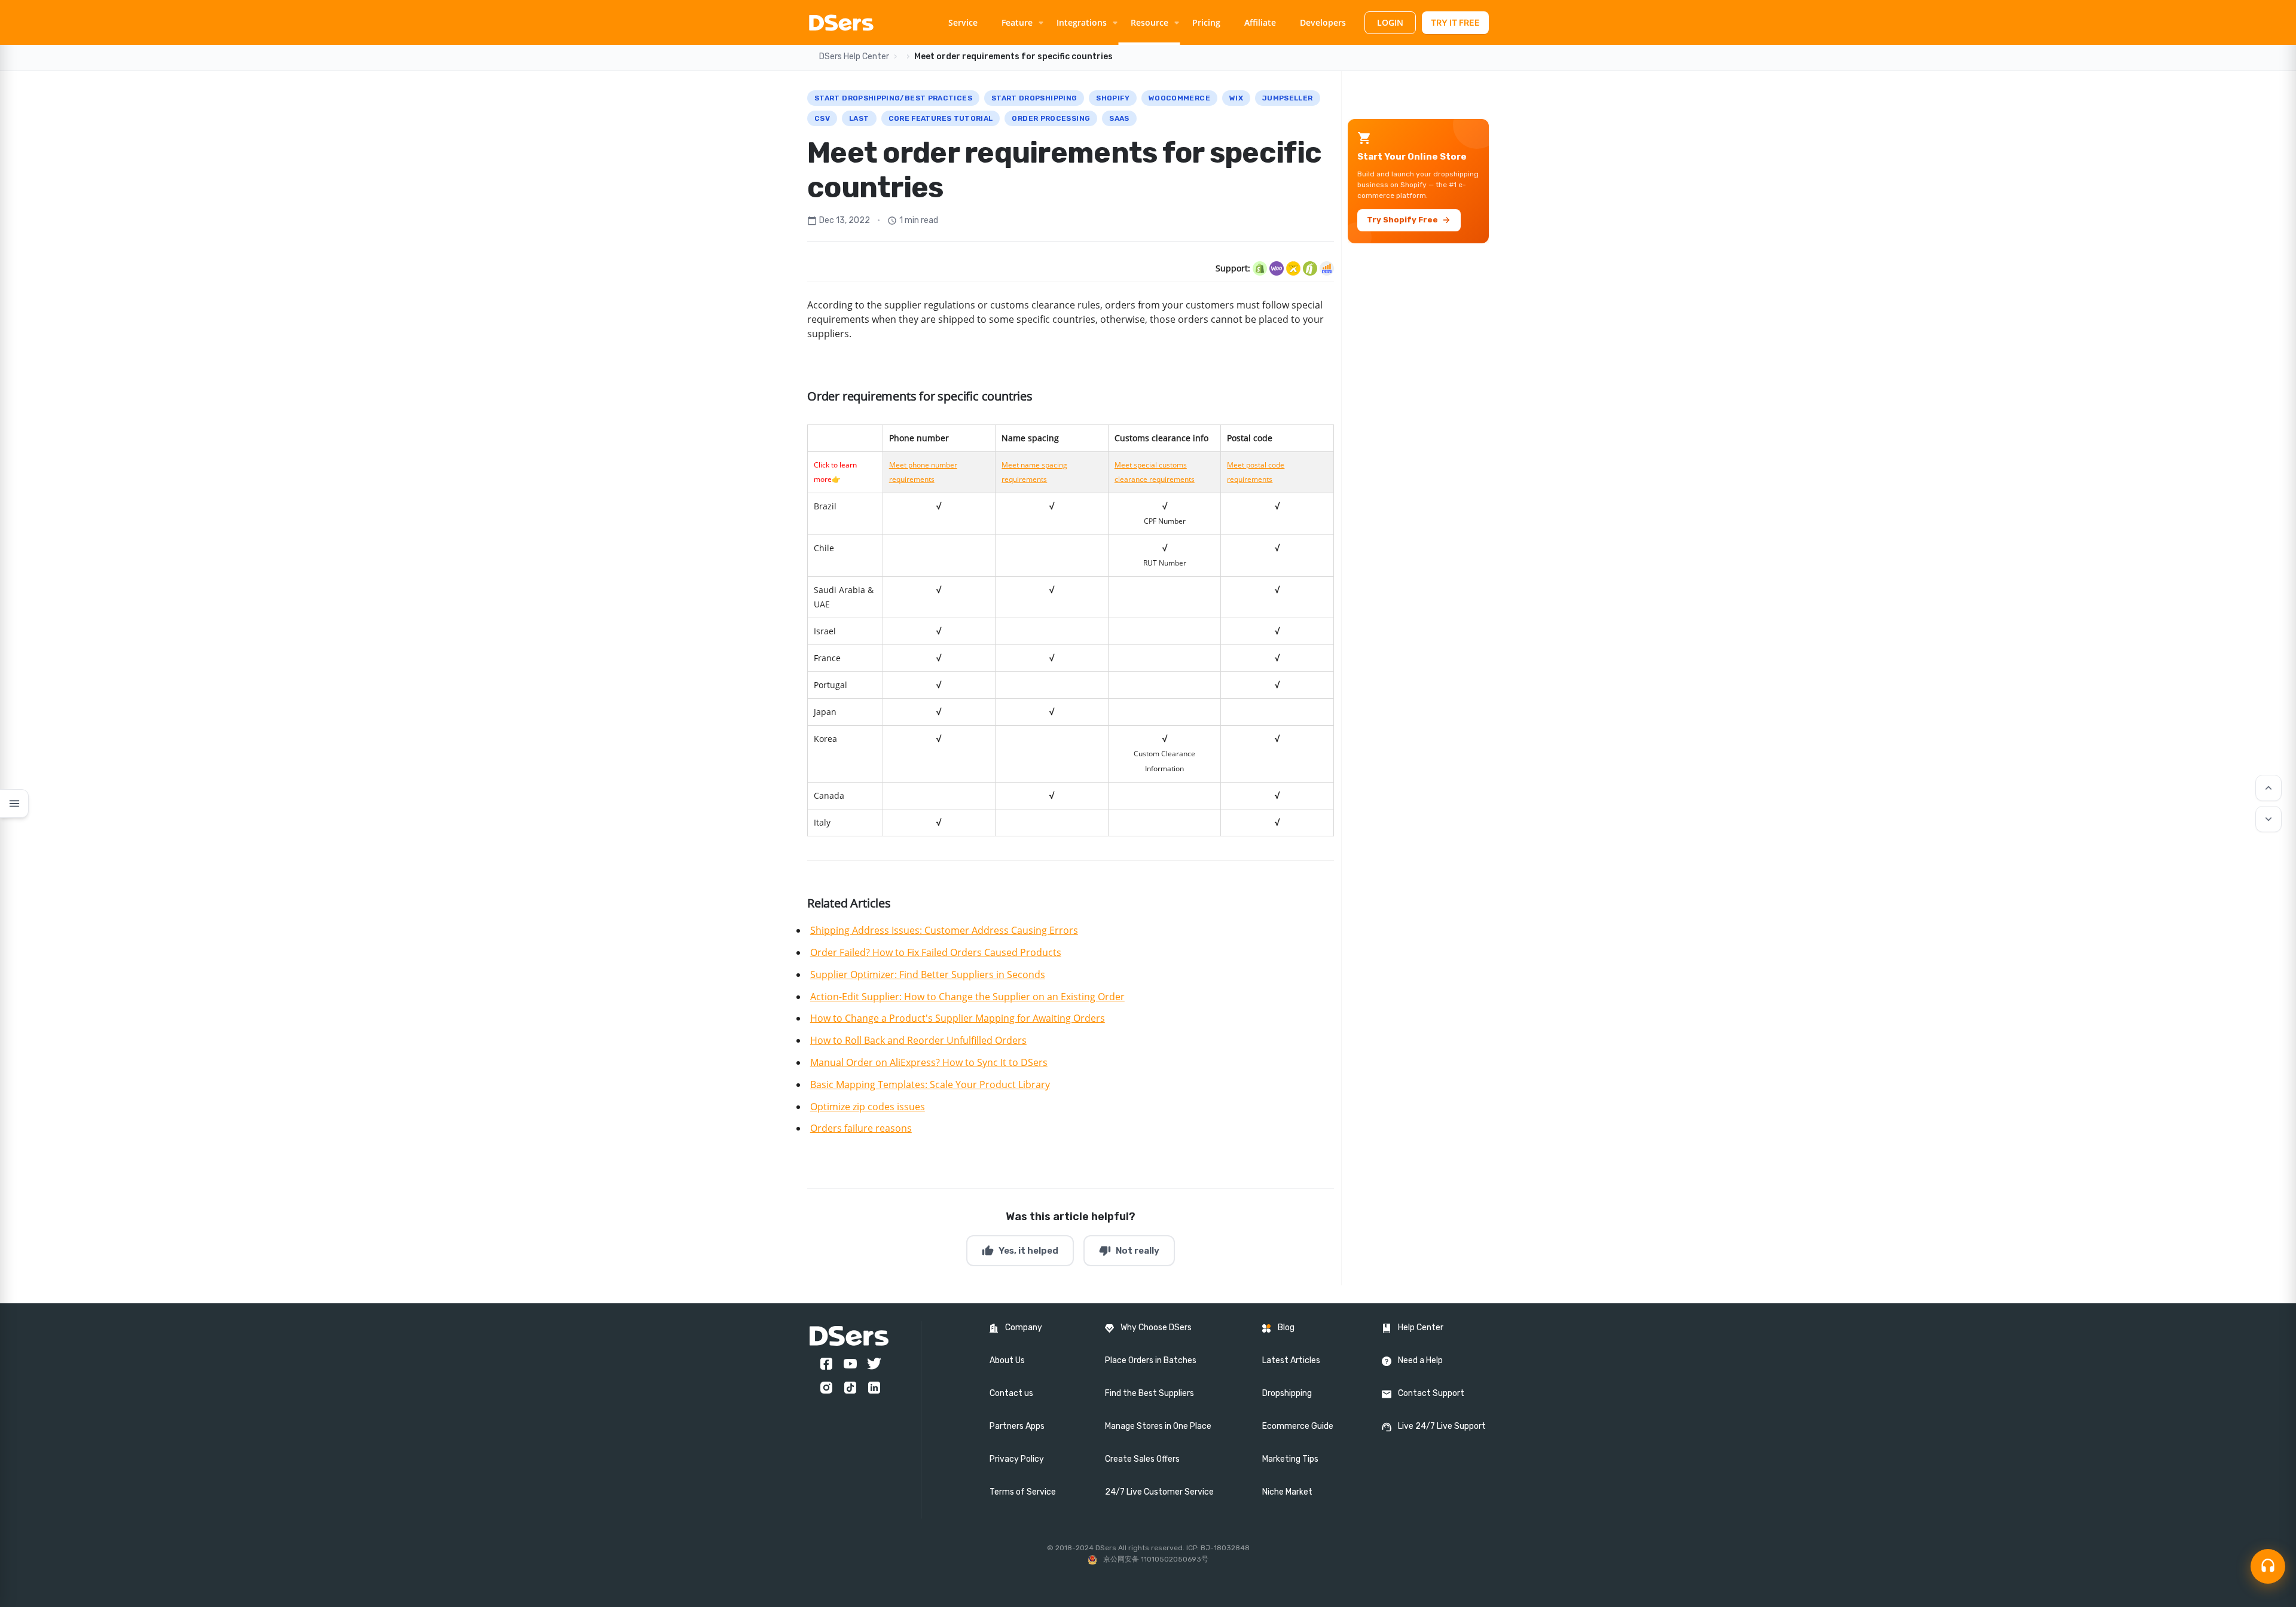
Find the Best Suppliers (1149, 1393)
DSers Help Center (854, 56)
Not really (1129, 1251)
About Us (1007, 1360)
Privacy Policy (1017, 1459)
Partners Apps (1017, 1426)
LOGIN (1390, 22)
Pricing (1206, 22)
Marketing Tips (1290, 1459)
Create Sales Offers (1142, 1459)
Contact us (1011, 1393)
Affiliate (1260, 22)
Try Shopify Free (1409, 220)
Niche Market (1287, 1492)
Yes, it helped (1020, 1251)
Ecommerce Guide (1298, 1426)
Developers (1323, 22)
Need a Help (1420, 1360)
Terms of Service (1023, 1492)
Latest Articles (1291, 1360)
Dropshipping (1287, 1393)
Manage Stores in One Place (1158, 1426)
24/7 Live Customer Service (1159, 1492)
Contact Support (1431, 1393)
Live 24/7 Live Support (1442, 1426)
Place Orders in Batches (1151, 1360)
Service (963, 22)
